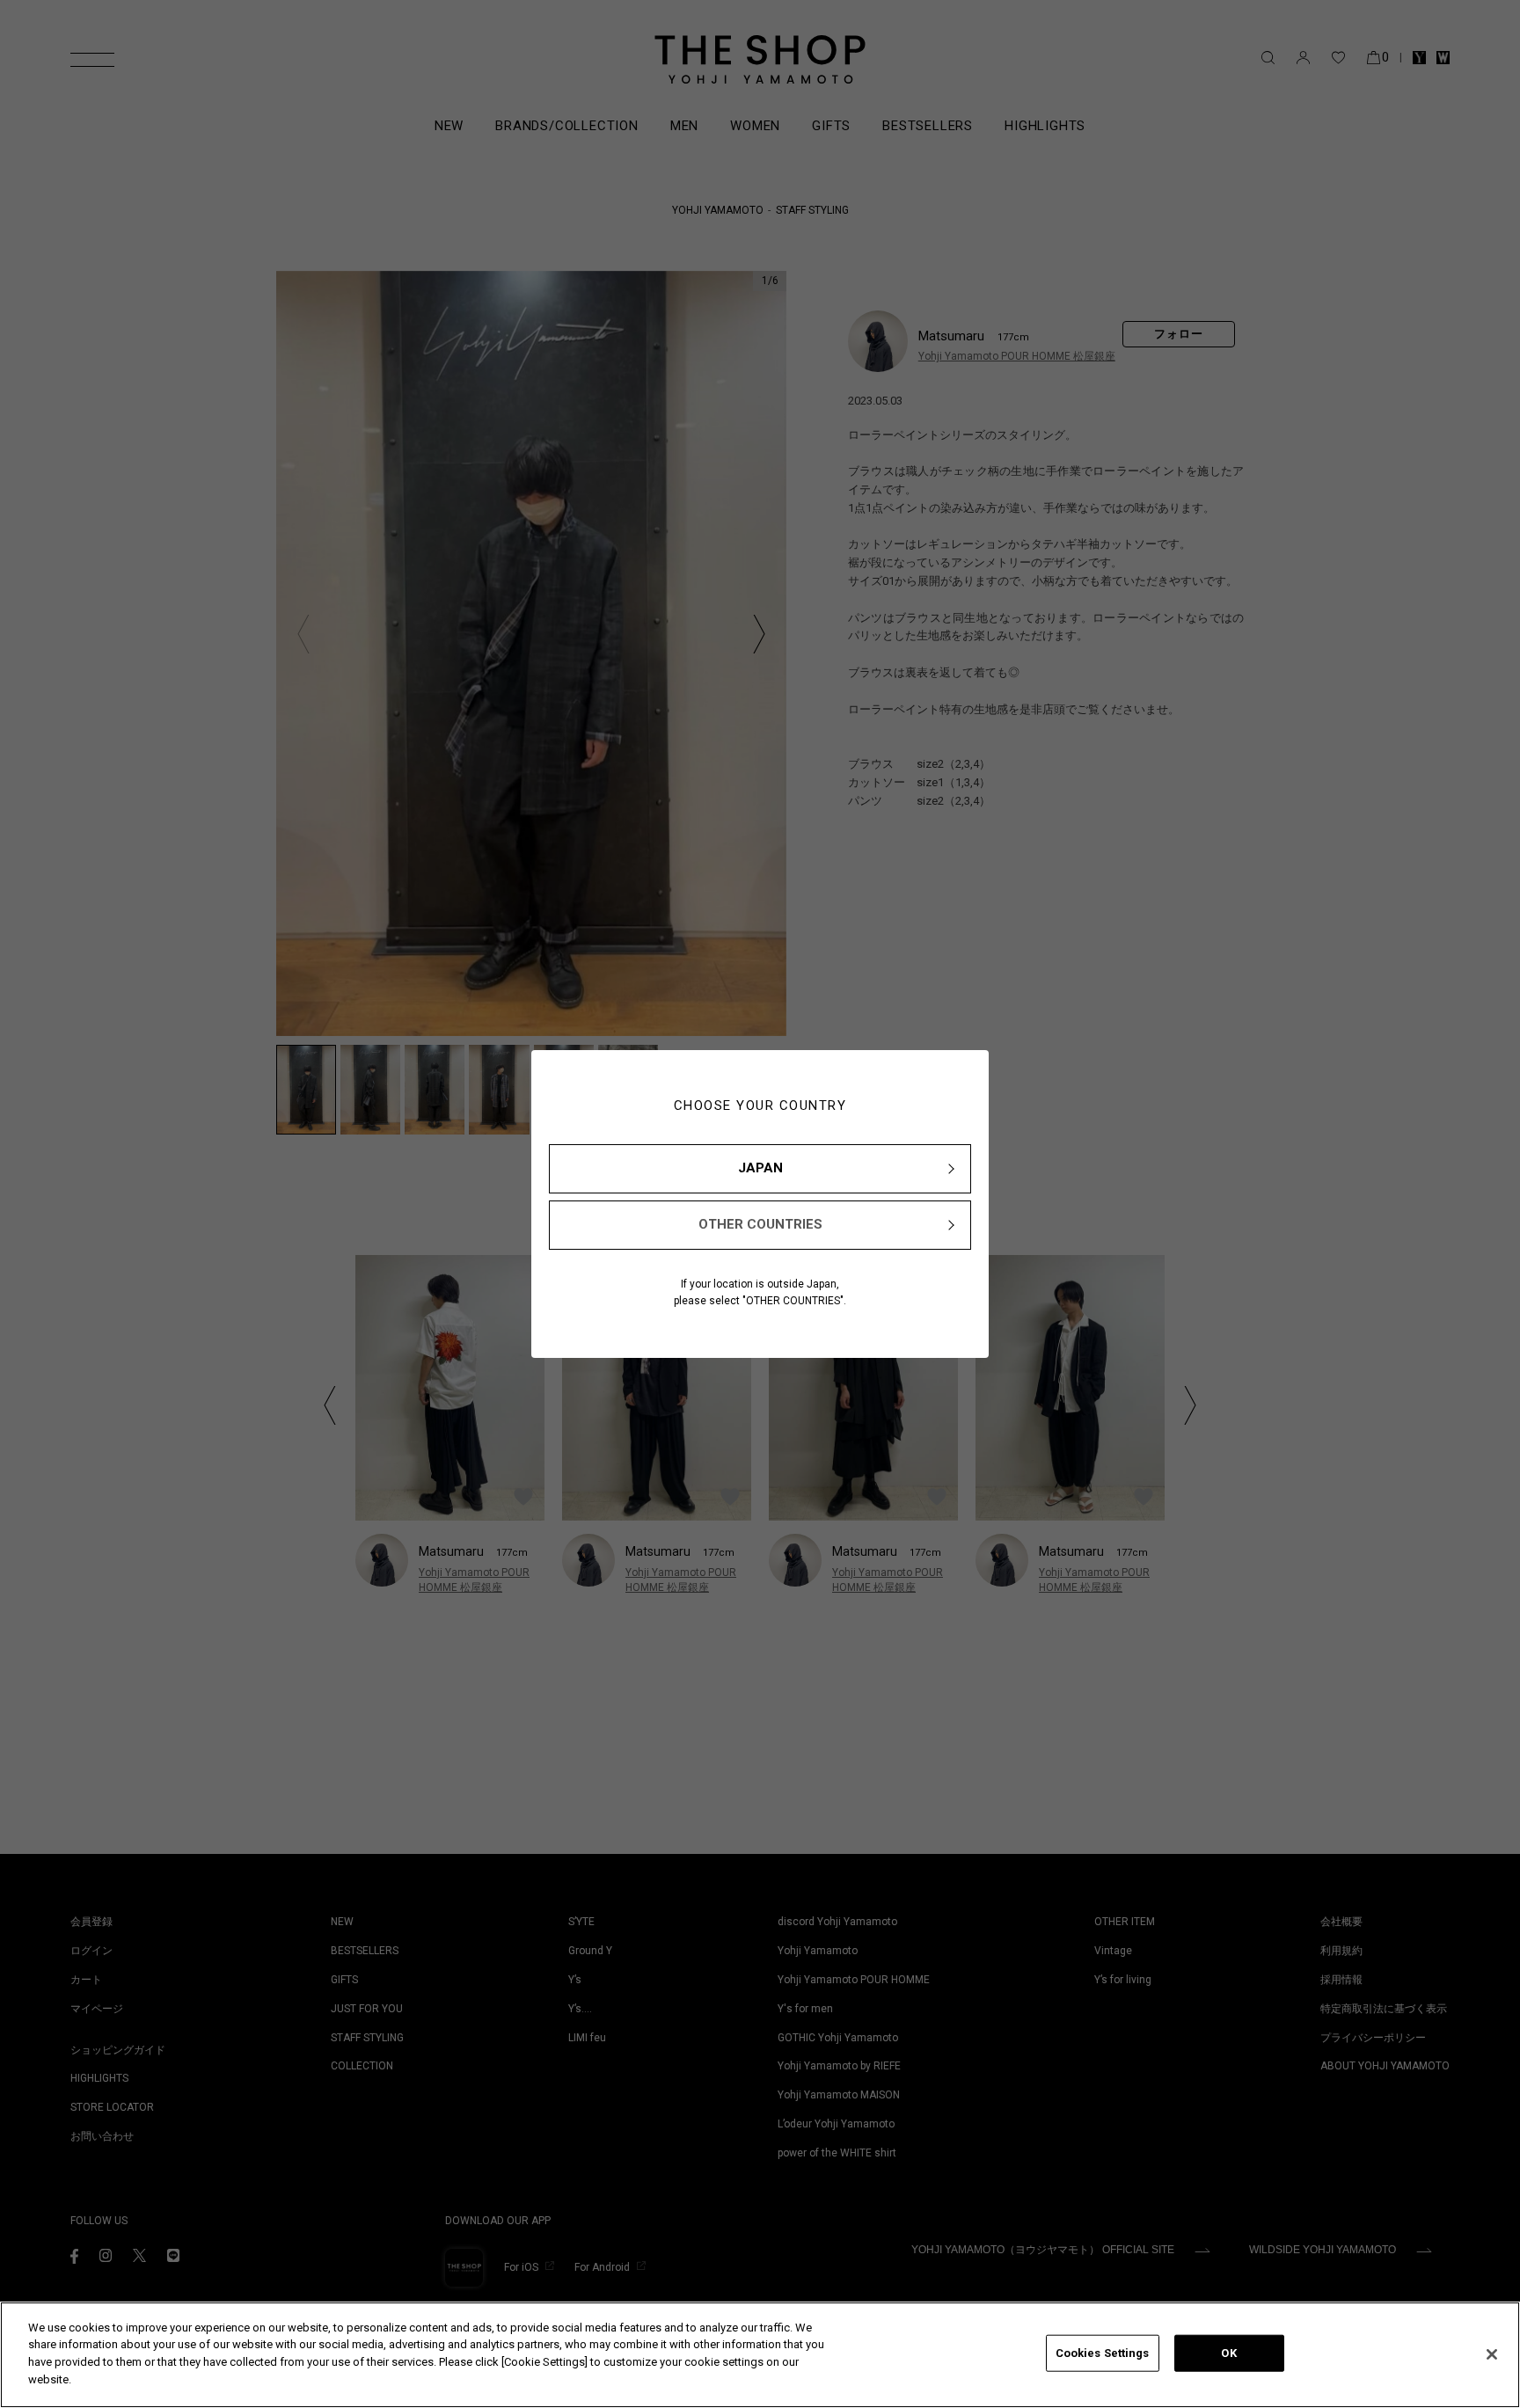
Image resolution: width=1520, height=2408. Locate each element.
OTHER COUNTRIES (760, 1224)
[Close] (1492, 2354)
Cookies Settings (1103, 2353)
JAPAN (760, 1168)
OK (1228, 2353)
